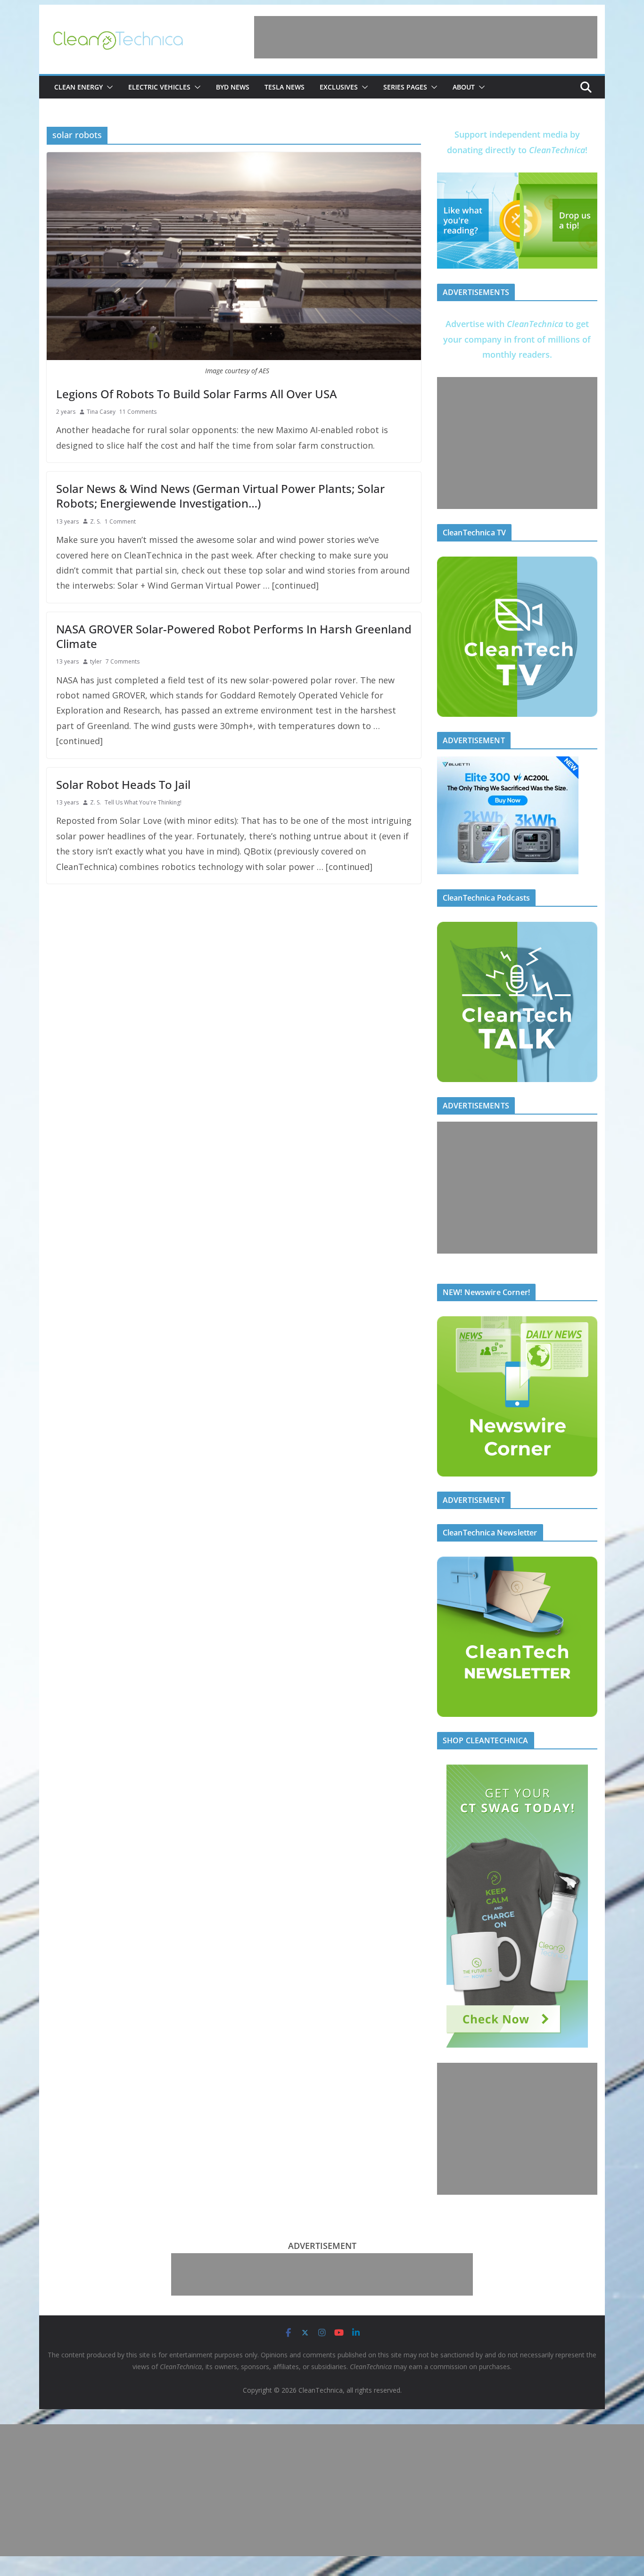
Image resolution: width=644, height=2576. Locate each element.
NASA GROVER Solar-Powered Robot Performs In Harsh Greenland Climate (234, 636)
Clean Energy (78, 87)
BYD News (233, 87)
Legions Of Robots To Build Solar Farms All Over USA (197, 394)
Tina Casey (101, 412)
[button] (108, 87)
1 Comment (120, 521)
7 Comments (123, 661)
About (464, 87)
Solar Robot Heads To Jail (123, 784)
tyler (96, 661)
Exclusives (339, 87)
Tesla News (285, 87)
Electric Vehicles (159, 87)
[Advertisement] (426, 37)
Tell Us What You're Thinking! (143, 802)
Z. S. (95, 521)
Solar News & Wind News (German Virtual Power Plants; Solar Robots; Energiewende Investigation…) (220, 496)
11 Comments (138, 412)
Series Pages (405, 87)
